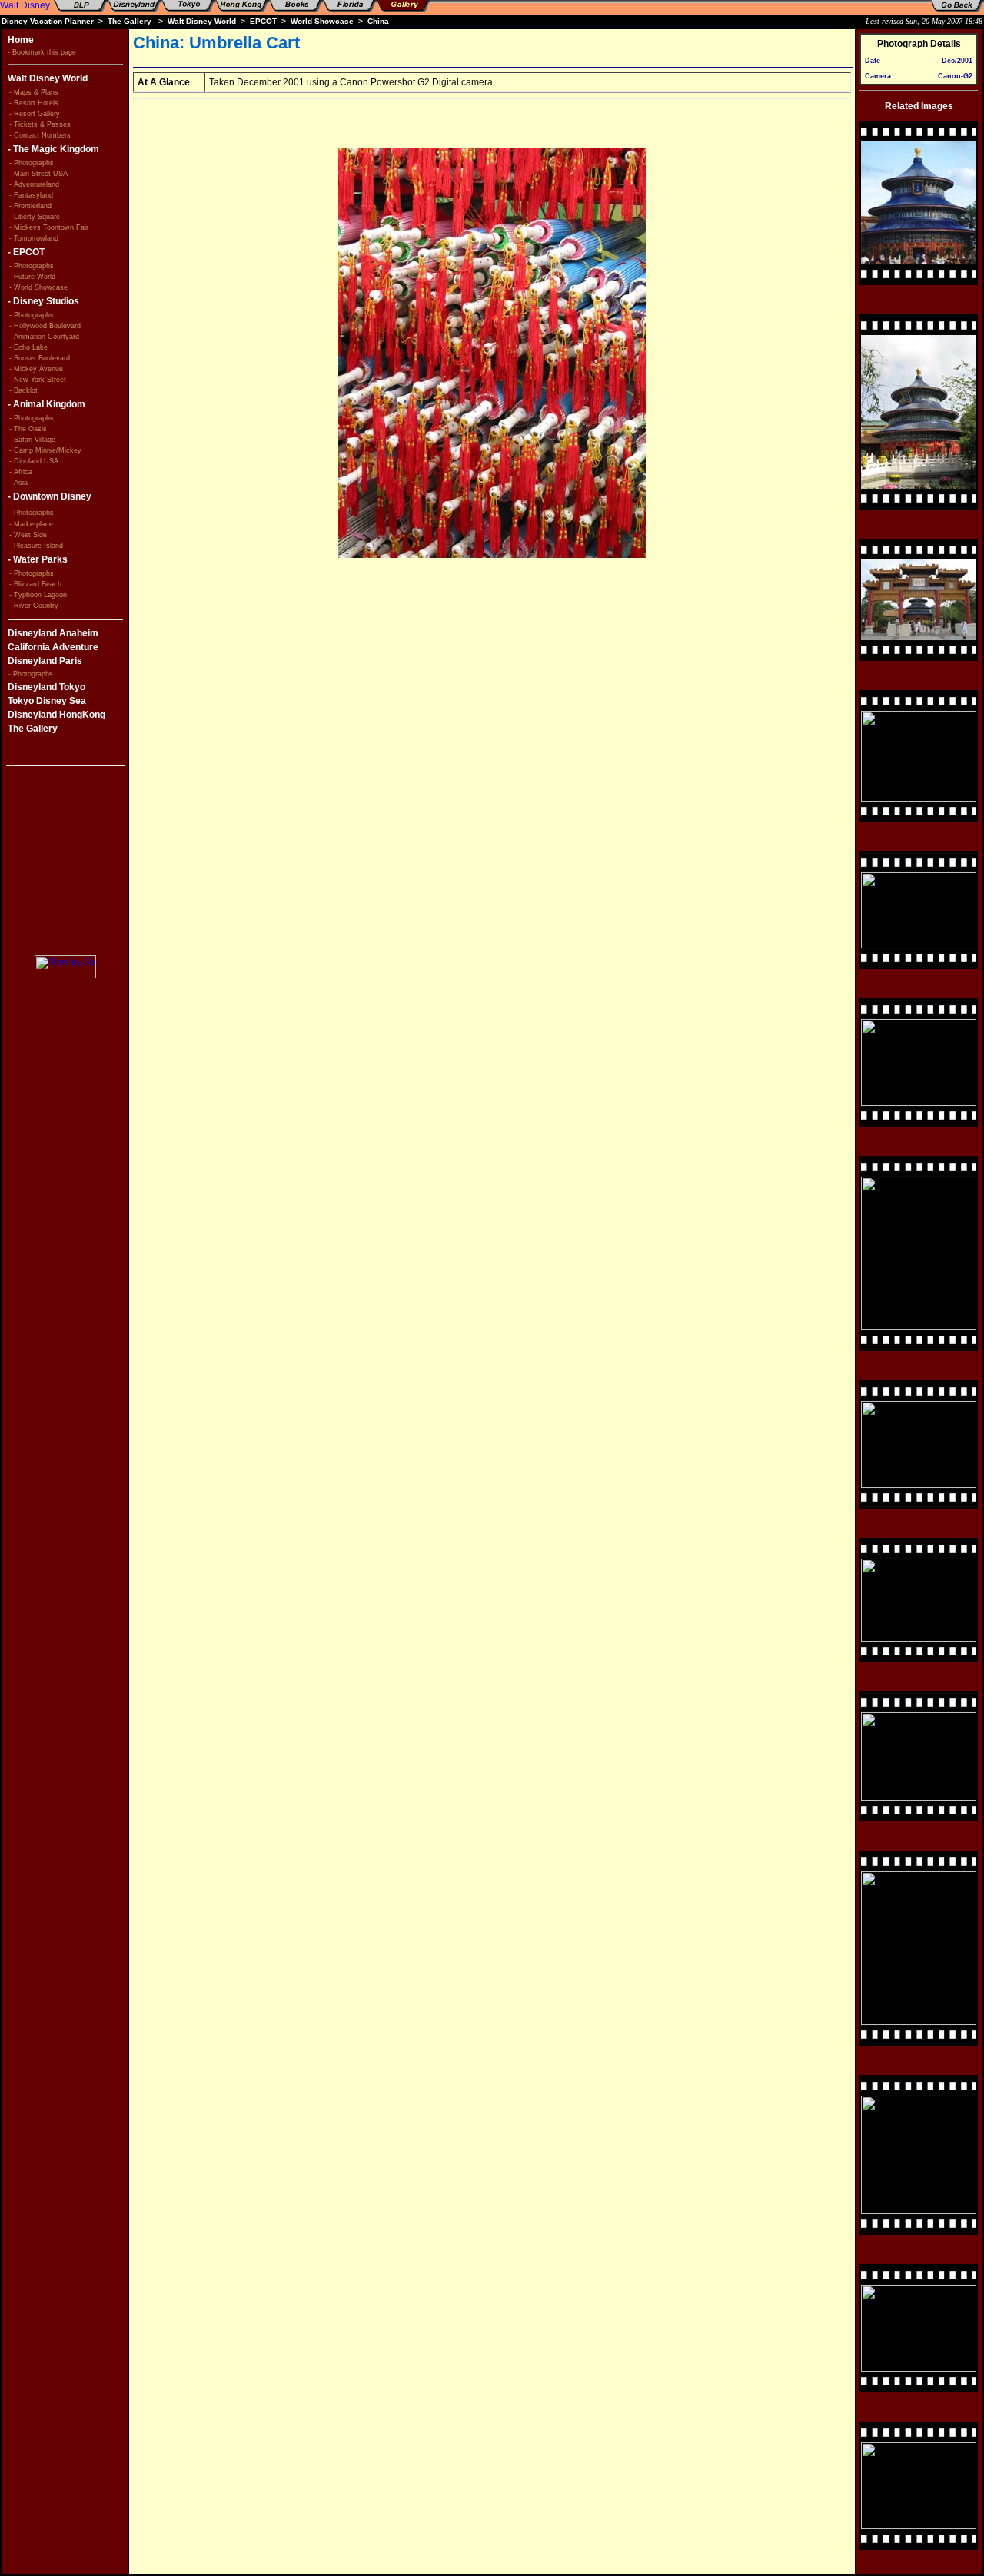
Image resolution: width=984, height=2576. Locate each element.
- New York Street (38, 380)
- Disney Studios (43, 301)
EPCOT (263, 21)
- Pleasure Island (36, 546)
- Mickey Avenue (36, 369)
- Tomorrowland (34, 238)
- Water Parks (38, 559)
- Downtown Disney (50, 496)
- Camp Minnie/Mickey (45, 450)
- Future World (32, 277)
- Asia (18, 483)
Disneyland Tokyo (47, 687)
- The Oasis (28, 429)
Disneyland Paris (45, 661)
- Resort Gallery (35, 114)
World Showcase (322, 21)
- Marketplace (31, 524)
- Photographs (33, 163)
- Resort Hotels (34, 103)
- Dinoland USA (34, 461)
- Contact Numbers (40, 135)
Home (21, 40)
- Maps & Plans (34, 92)
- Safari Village (32, 440)
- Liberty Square (35, 217)
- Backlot (23, 390)
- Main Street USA (38, 174)
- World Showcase (38, 287)
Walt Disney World (202, 21)
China (378, 21)
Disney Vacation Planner (48, 21)
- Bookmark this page (42, 52)
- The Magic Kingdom (53, 149)
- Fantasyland (31, 195)
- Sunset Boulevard (40, 358)
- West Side (28, 535)
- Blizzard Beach (35, 584)
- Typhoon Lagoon (38, 595)
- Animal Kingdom (47, 404)
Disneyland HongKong (57, 715)
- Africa (21, 472)
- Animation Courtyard (44, 337)
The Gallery (131, 21)
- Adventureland (34, 184)
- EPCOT (26, 252)
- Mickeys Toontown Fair (49, 227)
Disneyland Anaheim (53, 633)
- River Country (34, 606)
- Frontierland (30, 206)
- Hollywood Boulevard (45, 326)
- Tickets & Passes (40, 124)
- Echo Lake (28, 347)
